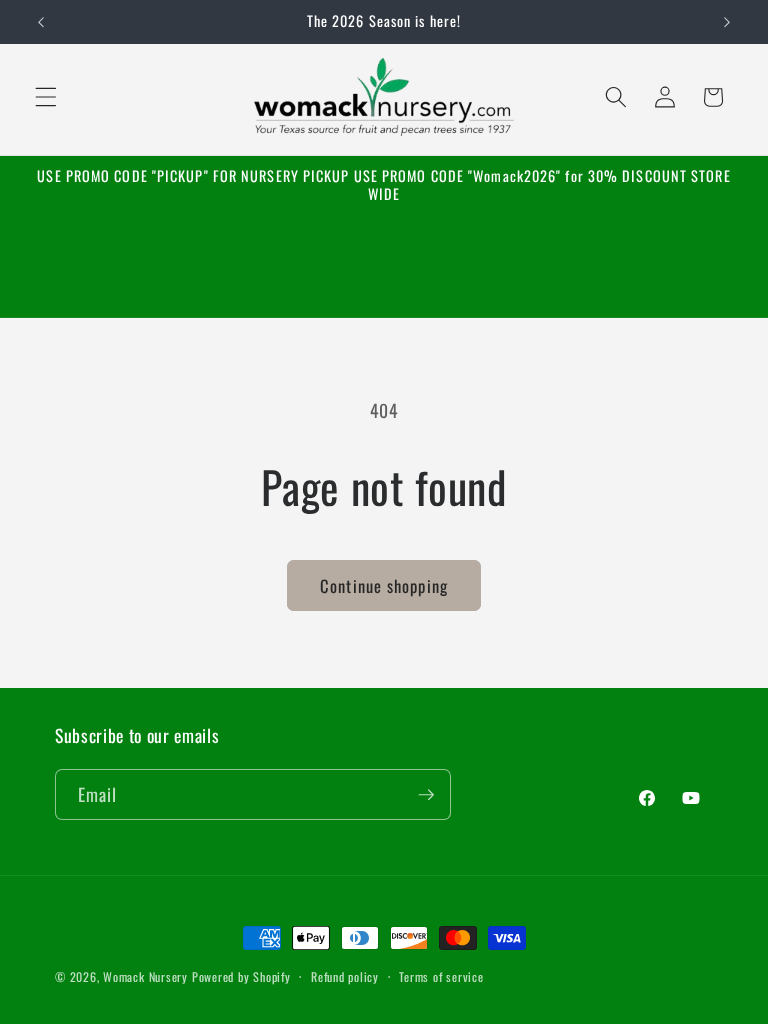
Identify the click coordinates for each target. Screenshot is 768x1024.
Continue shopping (384, 585)
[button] (46, 97)
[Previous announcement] (41, 22)
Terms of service (441, 976)
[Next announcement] (727, 22)
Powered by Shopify (241, 976)
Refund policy (345, 976)
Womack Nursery (145, 976)
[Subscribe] (426, 795)
